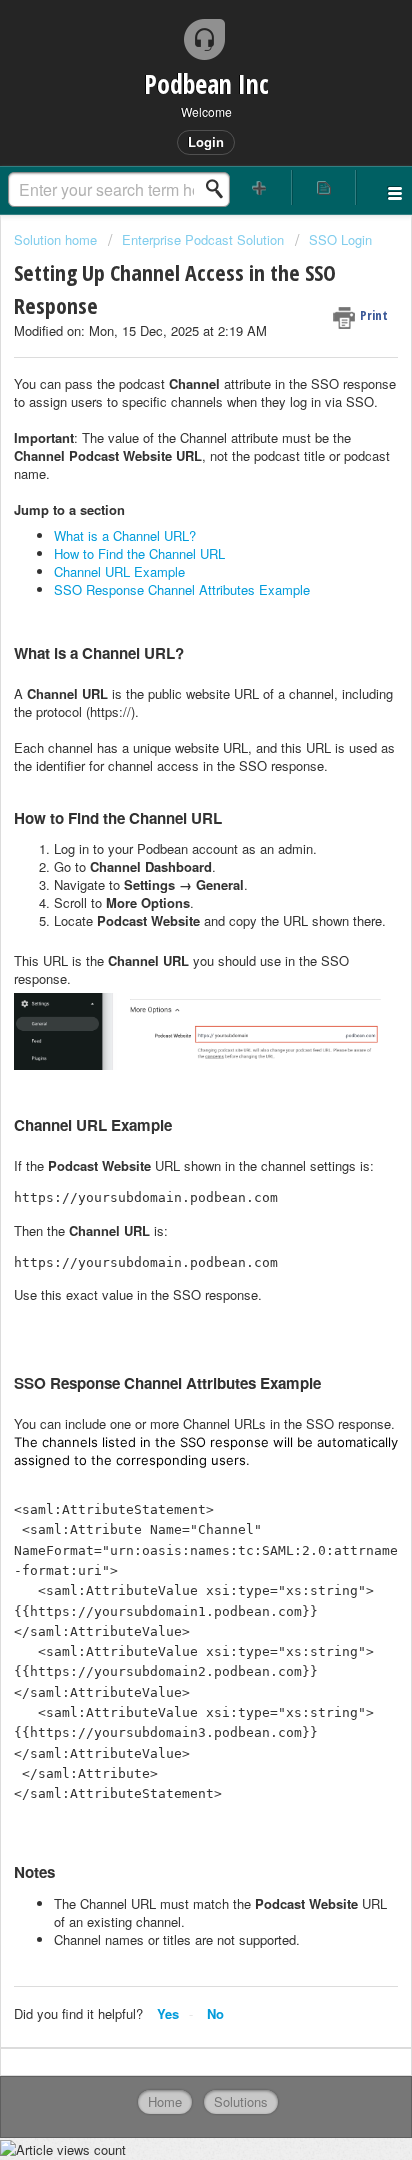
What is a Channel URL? (125, 535)
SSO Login (340, 239)
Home (165, 2101)
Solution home (57, 239)
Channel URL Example (119, 571)
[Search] (220, 189)
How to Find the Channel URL (139, 553)
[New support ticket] (260, 187)
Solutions (241, 2101)
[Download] (169, 1088)
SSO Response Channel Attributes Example (182, 589)
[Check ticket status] (324, 187)
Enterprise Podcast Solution (203, 239)
